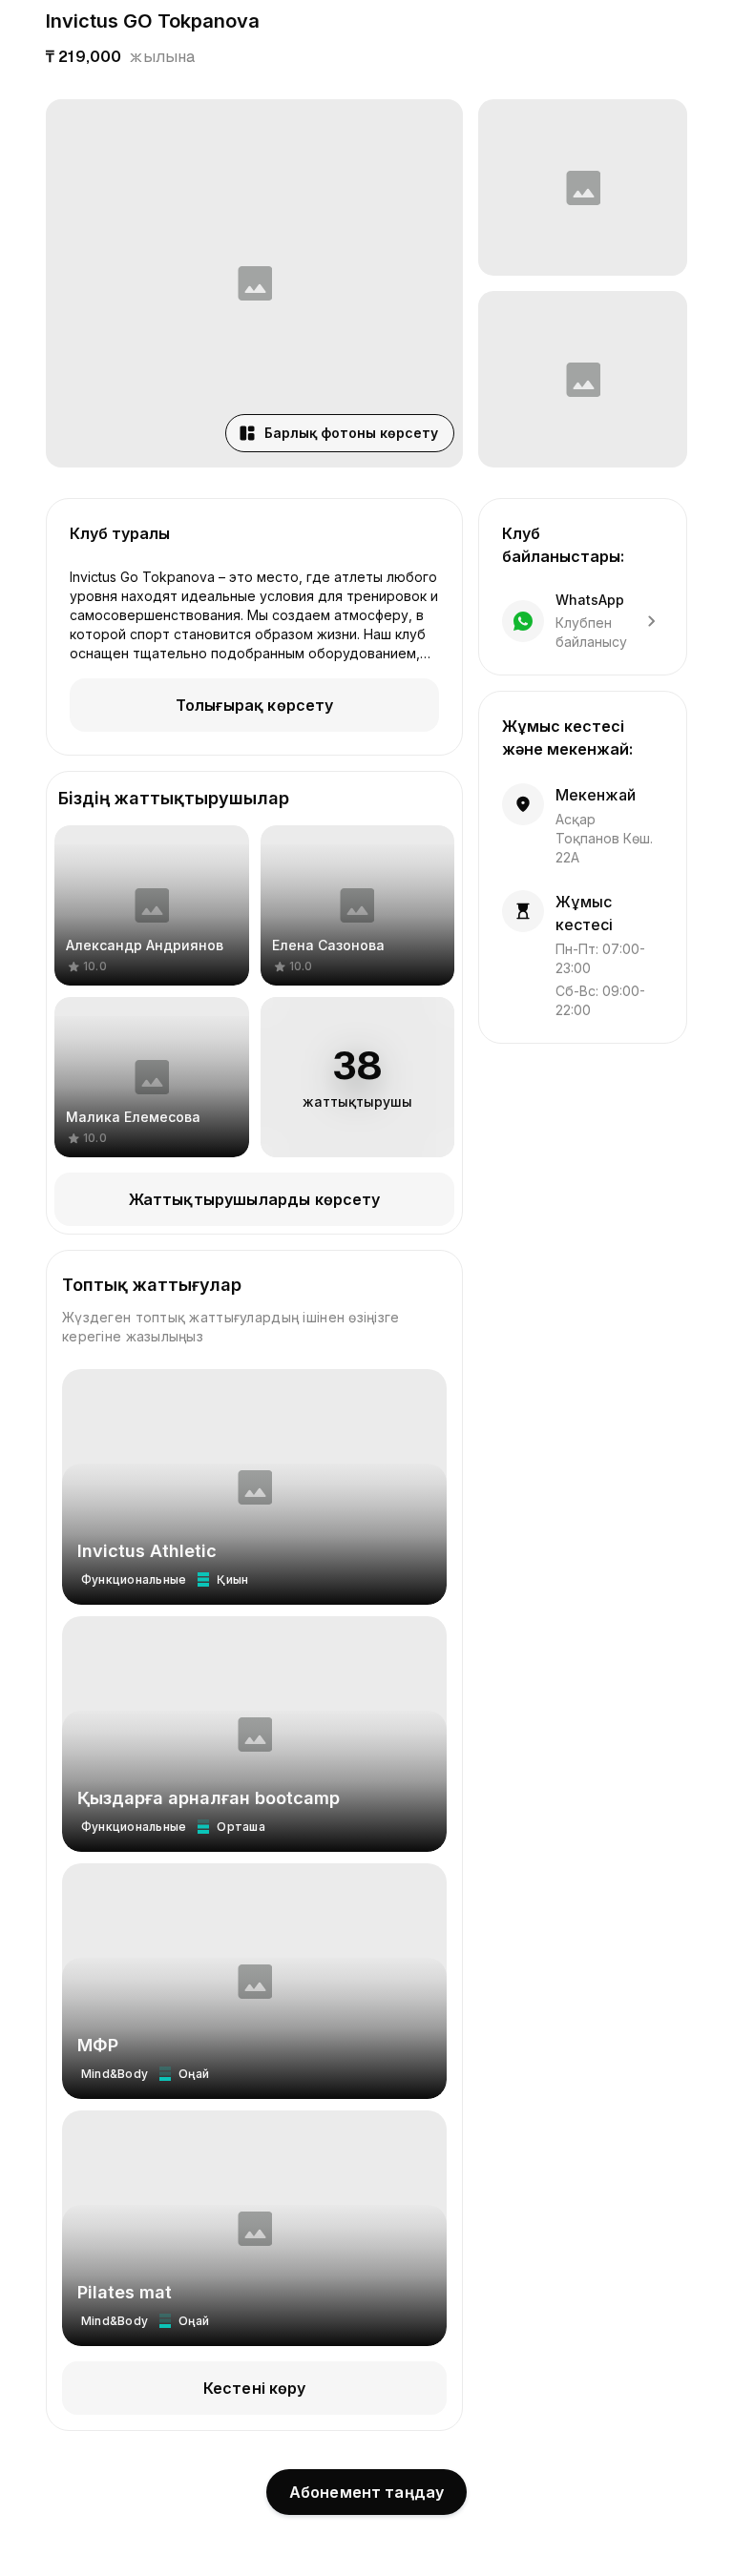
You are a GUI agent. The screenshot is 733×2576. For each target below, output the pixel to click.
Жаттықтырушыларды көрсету (255, 1199)
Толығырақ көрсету (255, 705)
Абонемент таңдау (367, 2492)
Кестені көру (255, 2388)
